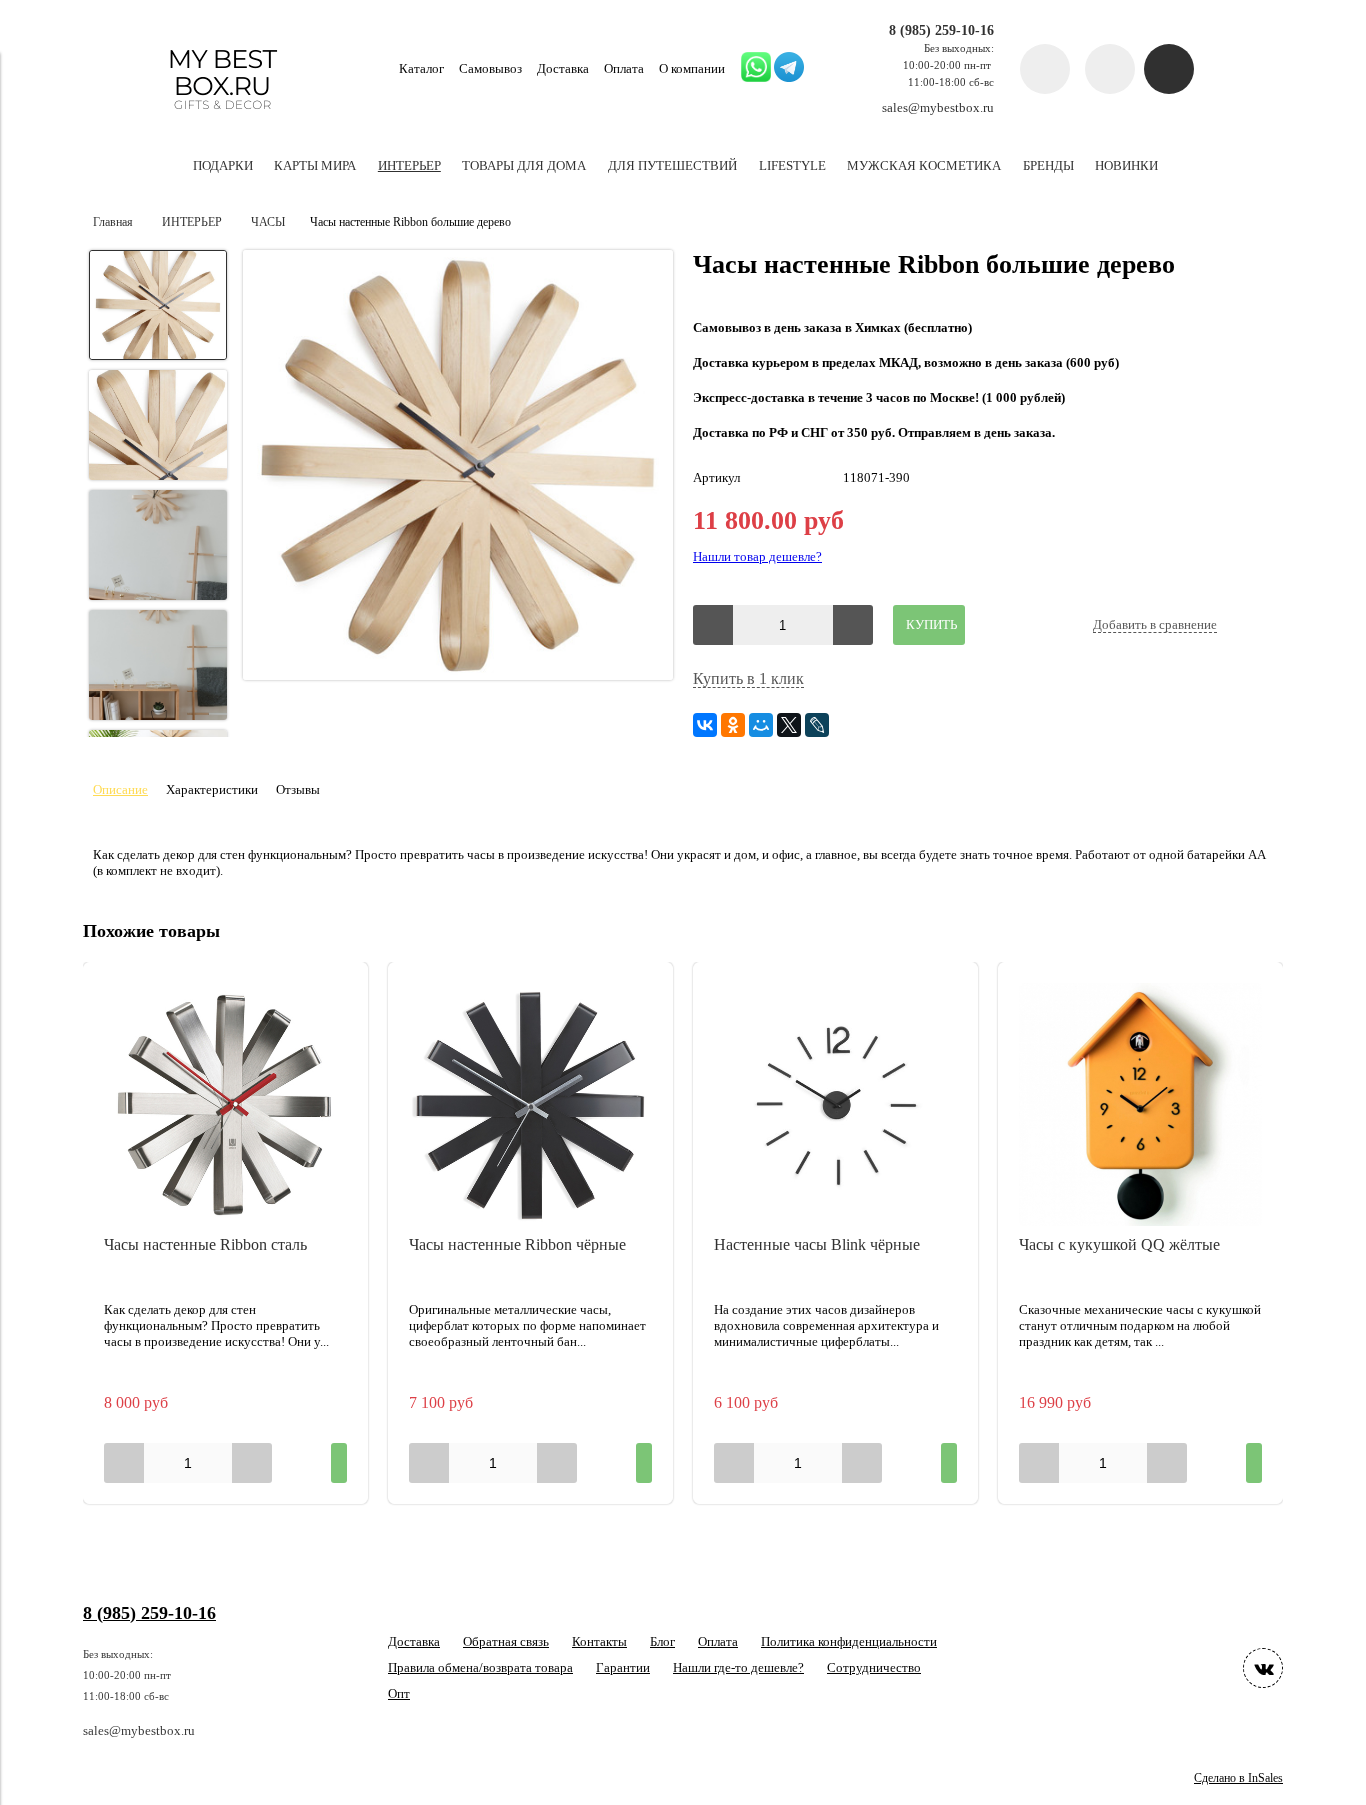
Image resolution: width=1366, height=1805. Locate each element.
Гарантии (623, 1667)
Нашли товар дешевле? (757, 556)
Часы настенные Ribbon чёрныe (517, 1244)
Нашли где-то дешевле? (738, 1667)
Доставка (563, 68)
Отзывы (298, 789)
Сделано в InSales (1238, 1778)
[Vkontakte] (1263, 1668)
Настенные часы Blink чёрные (817, 1244)
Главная (113, 222)
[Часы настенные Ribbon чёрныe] (530, 1104)
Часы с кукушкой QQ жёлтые (1119, 1244)
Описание (120, 789)
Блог (662, 1641)
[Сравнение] (1110, 69)
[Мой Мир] (761, 725)
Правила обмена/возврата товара (480, 1667)
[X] (789, 725)
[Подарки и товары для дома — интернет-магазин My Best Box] (222, 118)
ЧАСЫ (268, 222)
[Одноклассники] (733, 725)
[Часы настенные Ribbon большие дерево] (458, 467)
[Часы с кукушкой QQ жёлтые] (1140, 1104)
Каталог (421, 68)
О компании (692, 68)
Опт (399, 1693)
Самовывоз (490, 68)
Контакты (599, 1641)
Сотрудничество (874, 1667)
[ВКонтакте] (705, 725)
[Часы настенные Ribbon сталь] (225, 1104)
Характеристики (212, 789)
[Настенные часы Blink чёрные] (835, 1104)
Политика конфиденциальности (849, 1641)
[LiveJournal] (817, 725)
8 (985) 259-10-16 (941, 30)
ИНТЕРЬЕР (192, 222)
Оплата (624, 68)
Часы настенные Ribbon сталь (205, 1244)
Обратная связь (506, 1641)
